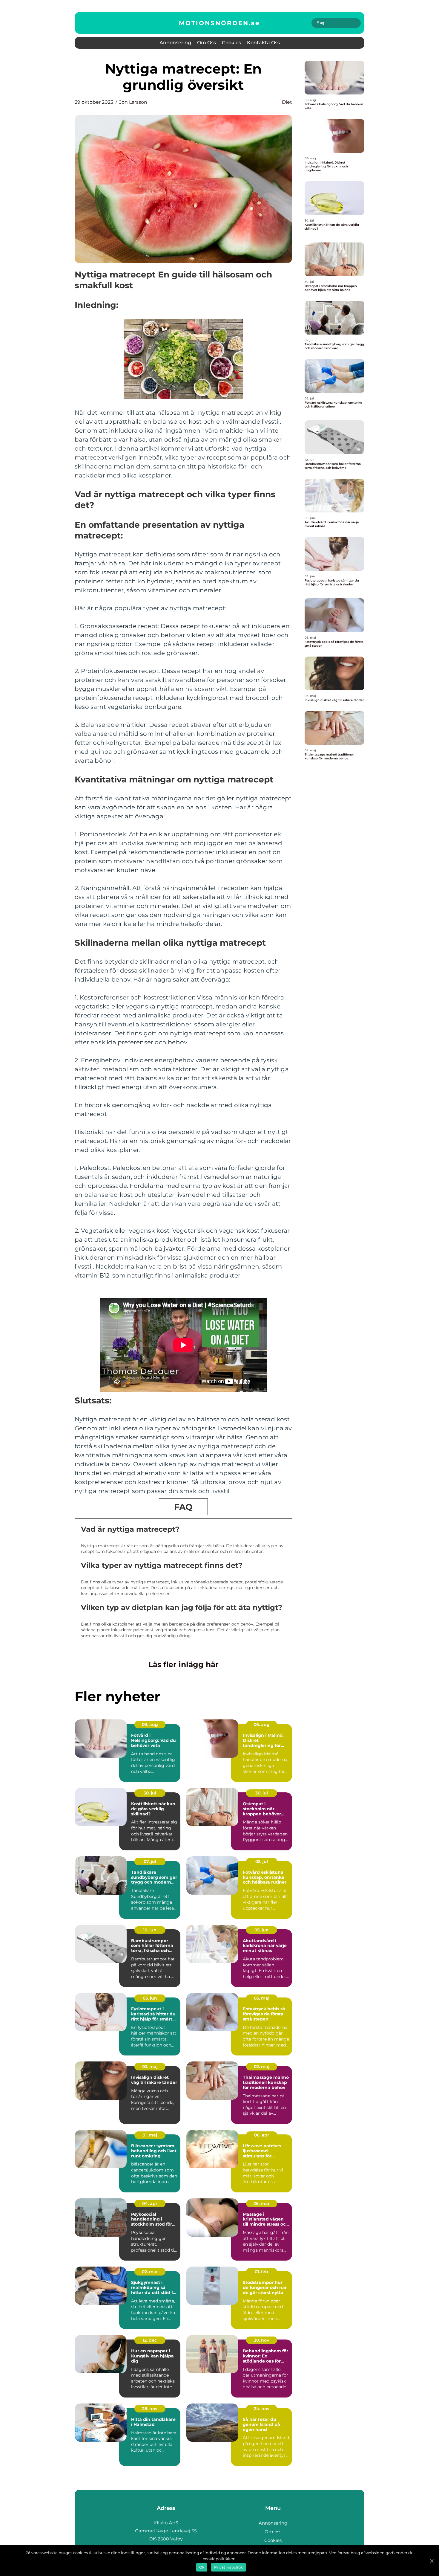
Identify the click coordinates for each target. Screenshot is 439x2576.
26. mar (262, 2203)
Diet (287, 102)
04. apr (150, 2203)
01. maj (150, 2135)
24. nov (262, 2409)
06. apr (262, 2135)
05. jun (262, 1930)
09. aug (150, 1725)
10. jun (150, 1930)
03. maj (262, 1998)
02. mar (150, 2272)
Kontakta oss (263, 43)
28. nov (150, 2409)
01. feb (261, 2272)
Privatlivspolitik (228, 2567)
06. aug (262, 1725)
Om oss (207, 43)
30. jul (150, 1793)
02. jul (262, 1861)
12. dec (150, 2340)
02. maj (262, 2067)
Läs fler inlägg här (184, 1664)
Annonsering (175, 43)
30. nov (261, 2340)
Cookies (231, 43)
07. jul (150, 1861)
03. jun (150, 1998)
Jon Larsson (133, 102)
